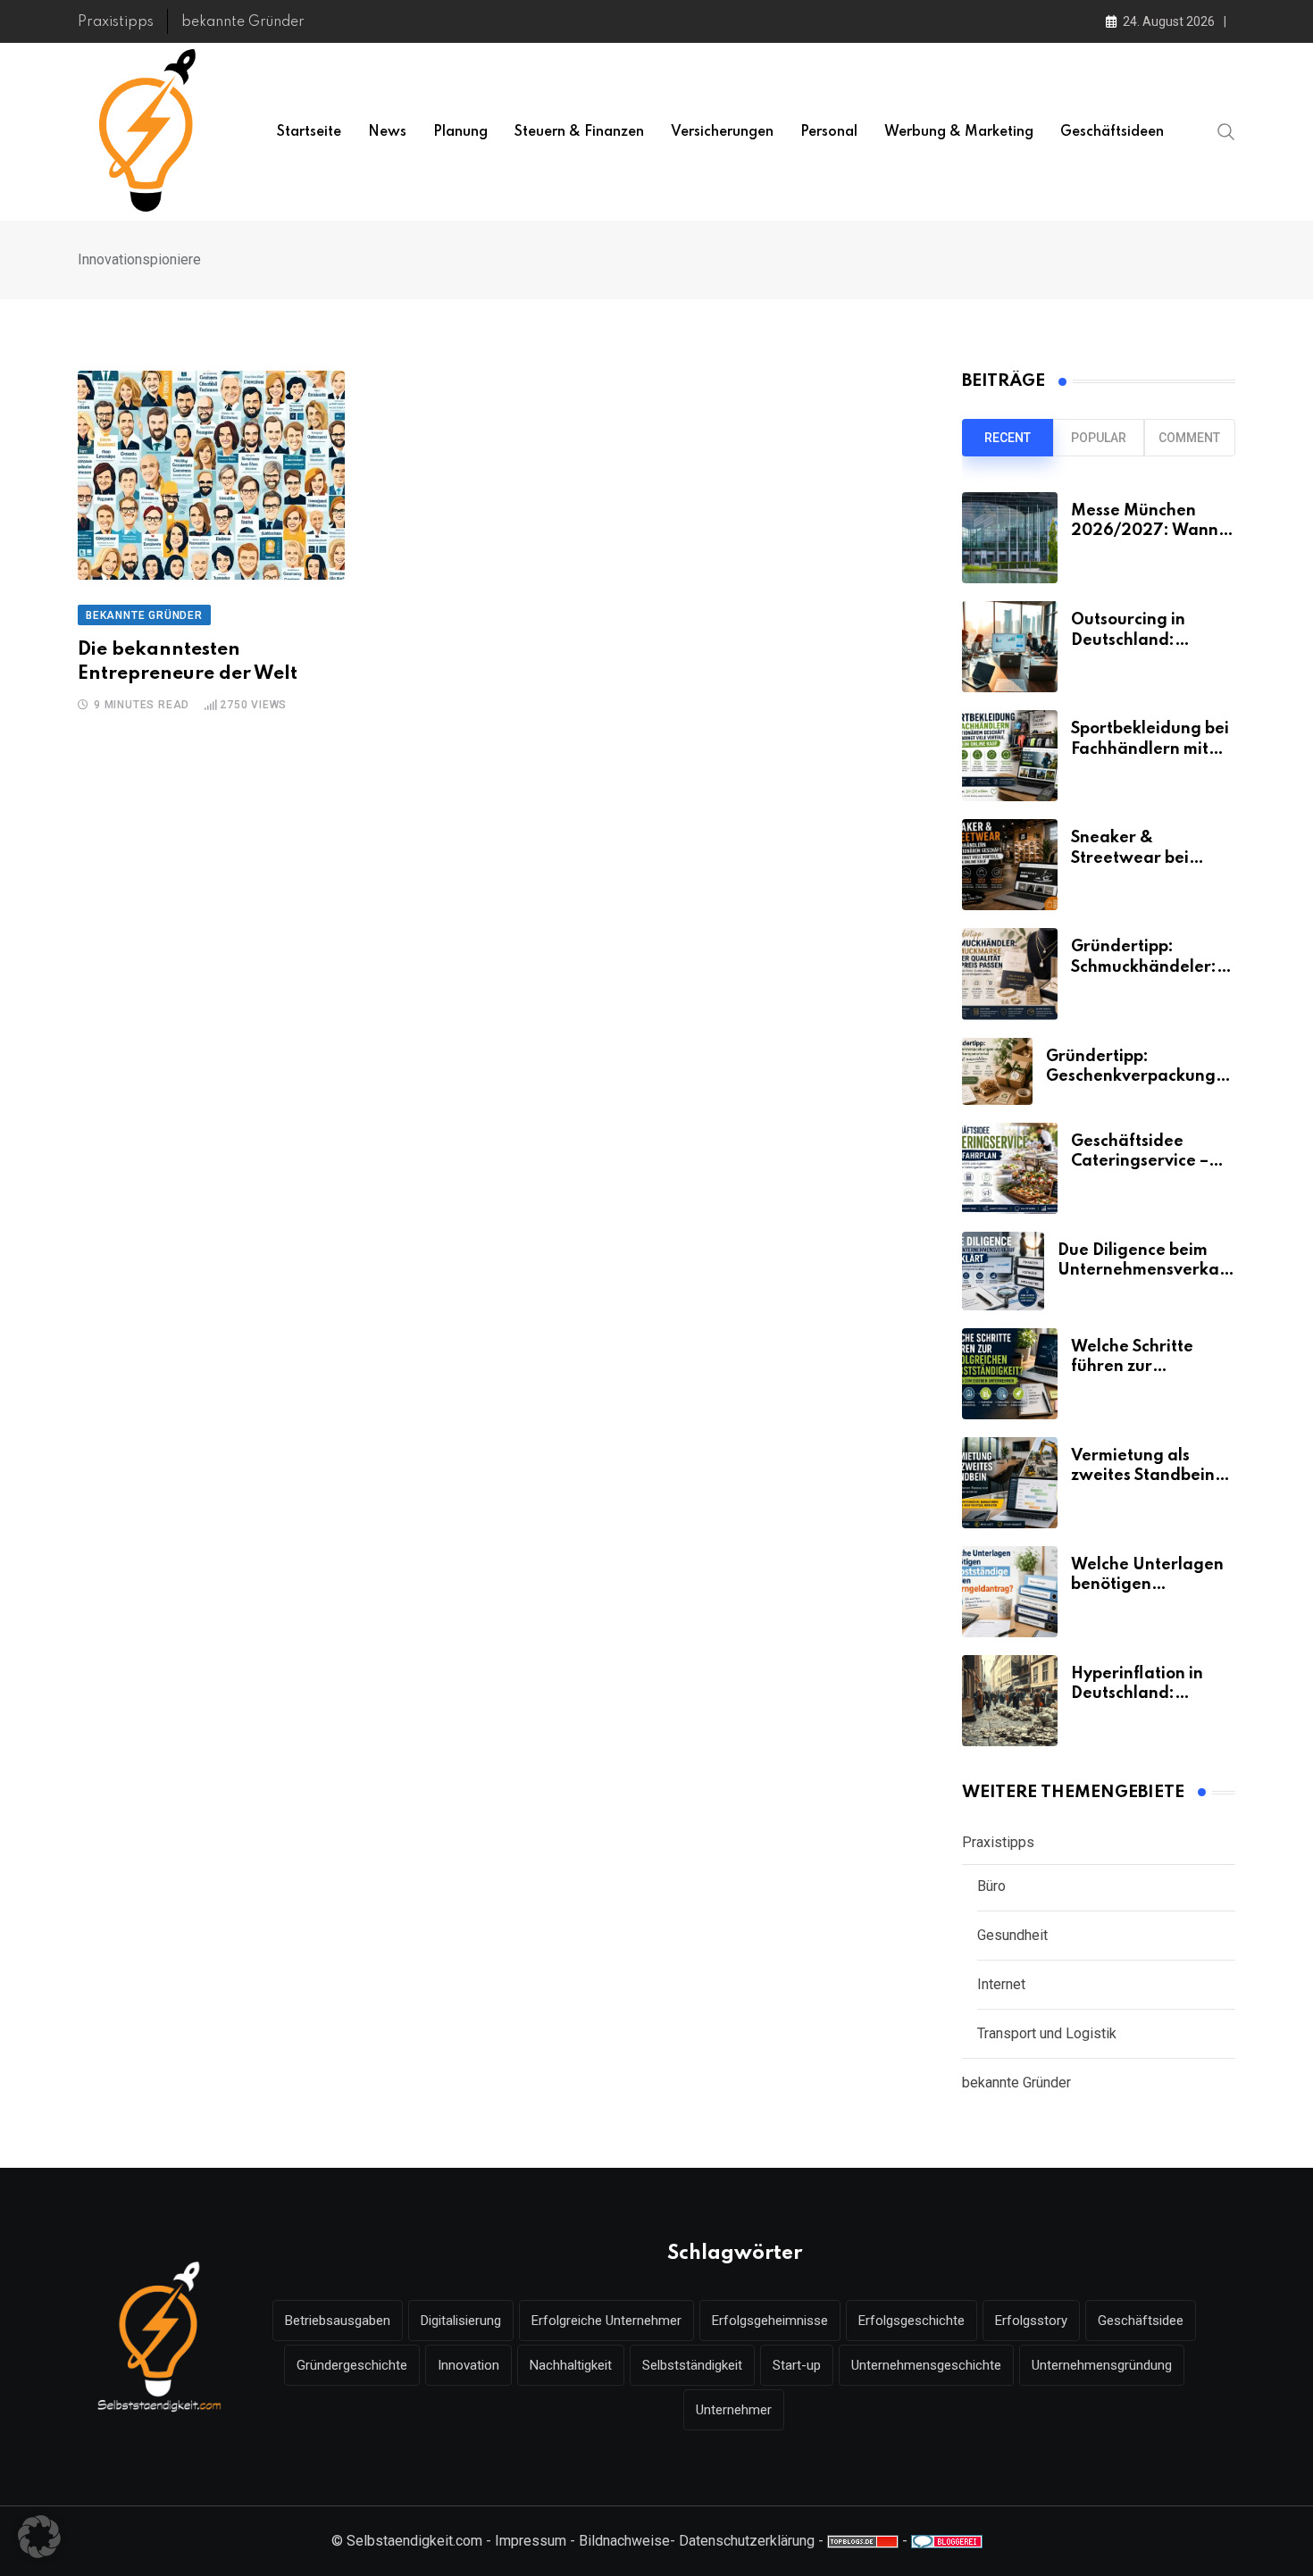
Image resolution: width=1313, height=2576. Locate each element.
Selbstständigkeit (692, 2365)
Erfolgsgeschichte (912, 2321)
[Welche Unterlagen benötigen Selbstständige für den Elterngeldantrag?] (1010, 1592)
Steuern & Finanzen (579, 132)
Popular (1099, 438)
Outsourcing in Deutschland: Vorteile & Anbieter (1147, 640)
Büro (991, 1886)
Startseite (309, 132)
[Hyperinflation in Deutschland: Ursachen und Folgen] (1010, 1701)
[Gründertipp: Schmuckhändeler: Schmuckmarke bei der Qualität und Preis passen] (1010, 974)
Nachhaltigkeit (571, 2365)
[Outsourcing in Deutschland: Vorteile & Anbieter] (1010, 647)
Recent (1008, 438)
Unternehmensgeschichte (926, 2365)
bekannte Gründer (243, 22)
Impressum (531, 2541)
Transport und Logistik (1047, 2033)
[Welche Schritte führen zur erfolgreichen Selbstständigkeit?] (1010, 1374)
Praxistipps (116, 22)
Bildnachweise (624, 2541)
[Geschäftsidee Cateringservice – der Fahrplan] (1010, 1168)
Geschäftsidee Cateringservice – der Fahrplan (1140, 1162)
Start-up (797, 2365)
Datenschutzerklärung (747, 2541)
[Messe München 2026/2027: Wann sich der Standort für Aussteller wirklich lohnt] (1010, 538)
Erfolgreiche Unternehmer (606, 2321)
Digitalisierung (461, 2321)
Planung (460, 132)
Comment (1189, 438)
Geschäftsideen (1112, 132)
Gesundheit (1012, 1935)
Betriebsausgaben (338, 2321)
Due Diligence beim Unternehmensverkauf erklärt (1146, 1271)
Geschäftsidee (1141, 2321)
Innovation (468, 2365)
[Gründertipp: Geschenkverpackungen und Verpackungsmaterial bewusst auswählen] (997, 1071)
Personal (829, 132)
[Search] (1226, 131)
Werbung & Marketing (959, 132)
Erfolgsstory (1031, 2321)
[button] (39, 2537)
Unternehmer (734, 2410)
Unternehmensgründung (1102, 2365)
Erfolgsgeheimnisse (770, 2321)
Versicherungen (722, 132)
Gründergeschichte (352, 2365)
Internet (1001, 1984)
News (387, 132)
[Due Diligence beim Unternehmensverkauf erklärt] (1003, 1271)
